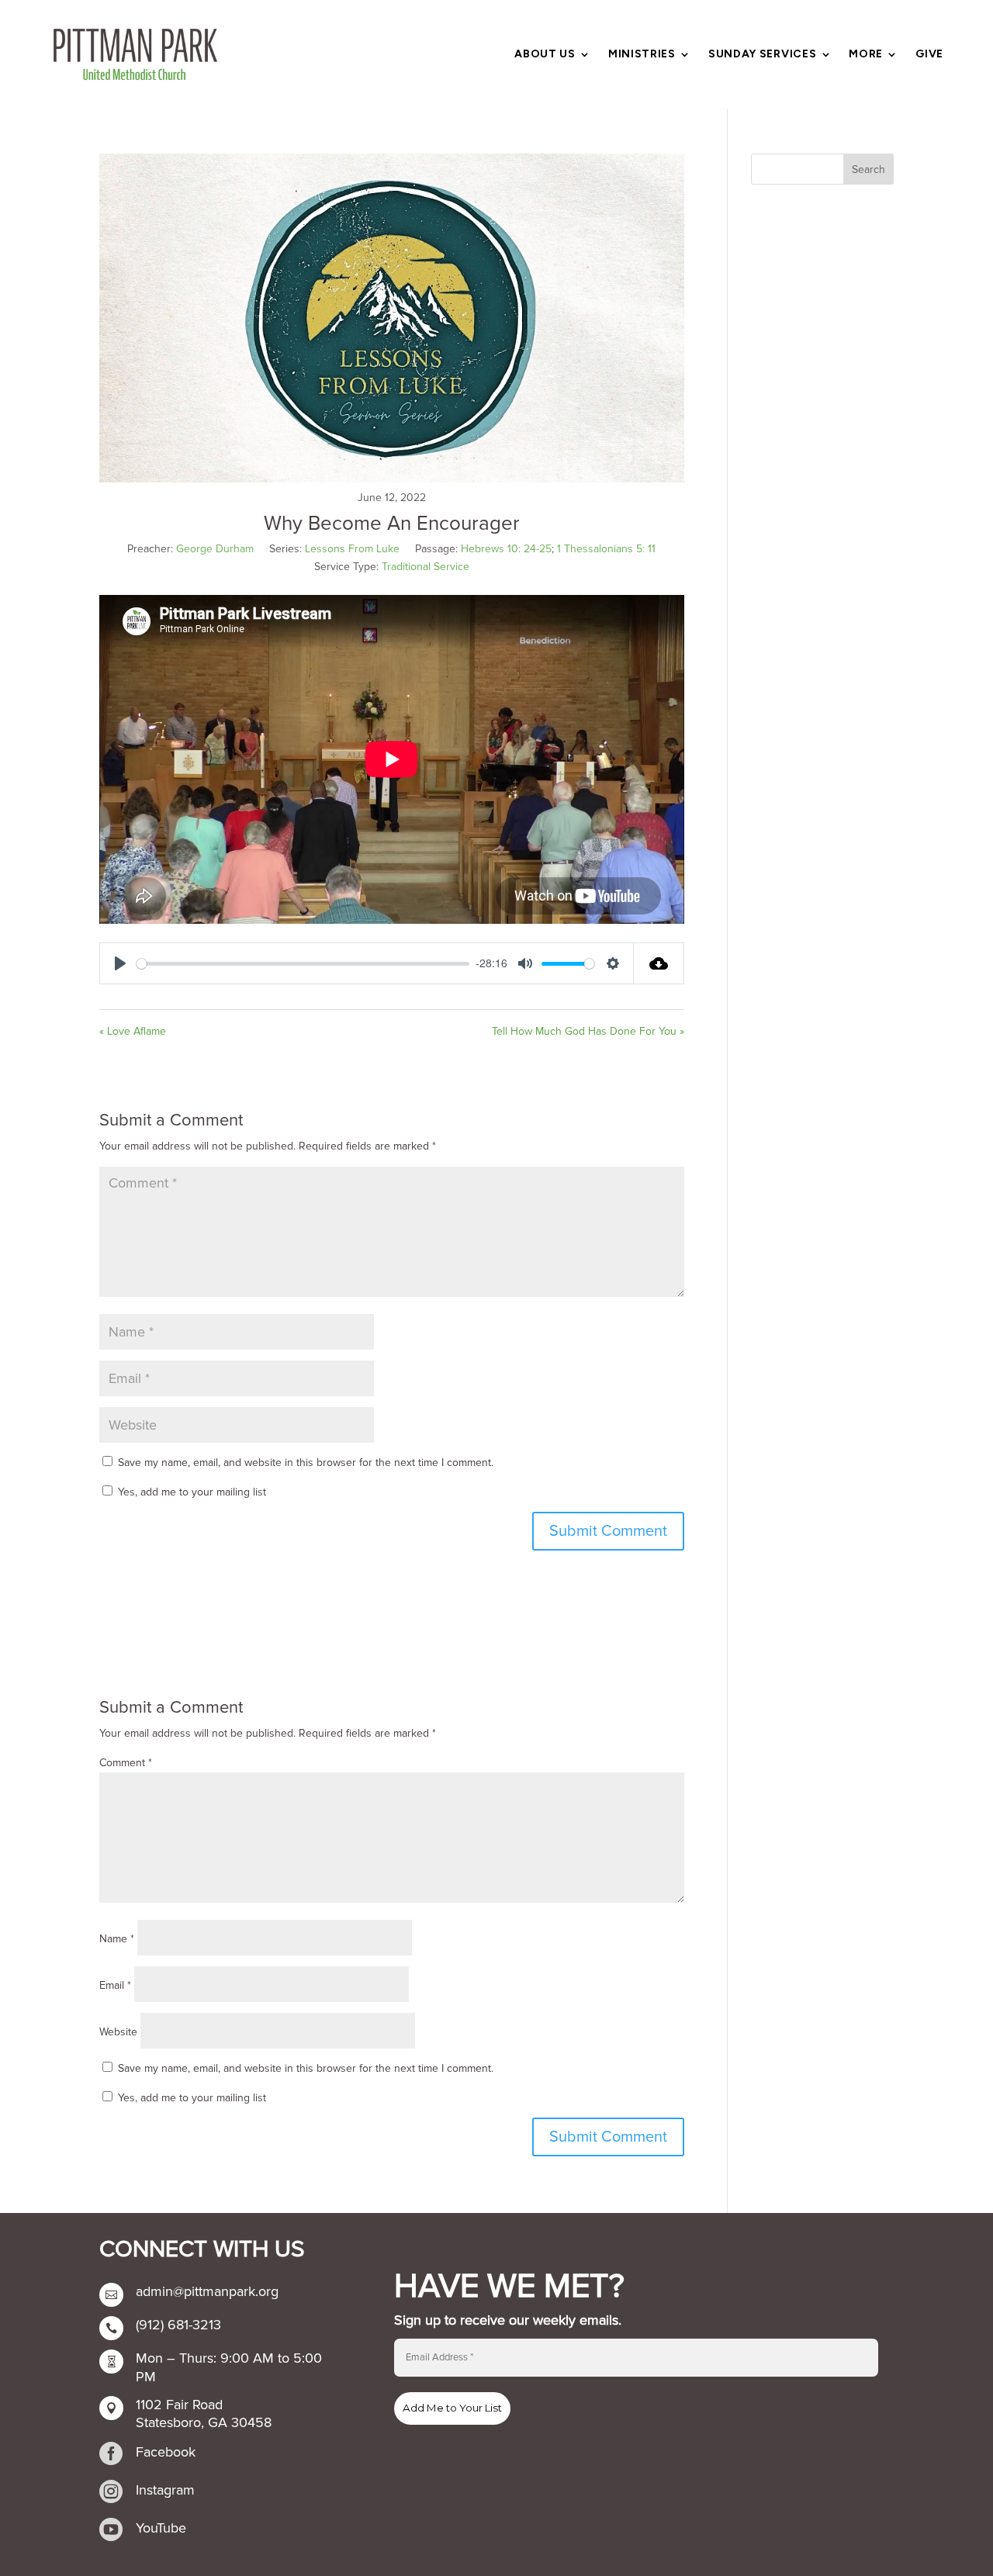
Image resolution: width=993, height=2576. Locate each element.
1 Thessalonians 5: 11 (606, 549)
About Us (545, 55)
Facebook (166, 2452)
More (866, 55)
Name (117, 1939)
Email (115, 1985)
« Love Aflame (133, 1031)
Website (118, 2032)
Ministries (642, 55)
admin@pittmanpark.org (207, 2291)
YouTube (161, 2528)
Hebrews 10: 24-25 (506, 549)
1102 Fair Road (179, 2405)
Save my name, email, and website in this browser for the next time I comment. (306, 1463)
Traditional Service (426, 567)
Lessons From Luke (352, 549)
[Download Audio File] (659, 963)
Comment (126, 1763)
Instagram (165, 2490)
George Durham (215, 549)
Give (929, 55)
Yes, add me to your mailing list (190, 1492)
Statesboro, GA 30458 (204, 2422)
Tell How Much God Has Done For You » (588, 1031)
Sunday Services (763, 55)
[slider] (303, 964)
